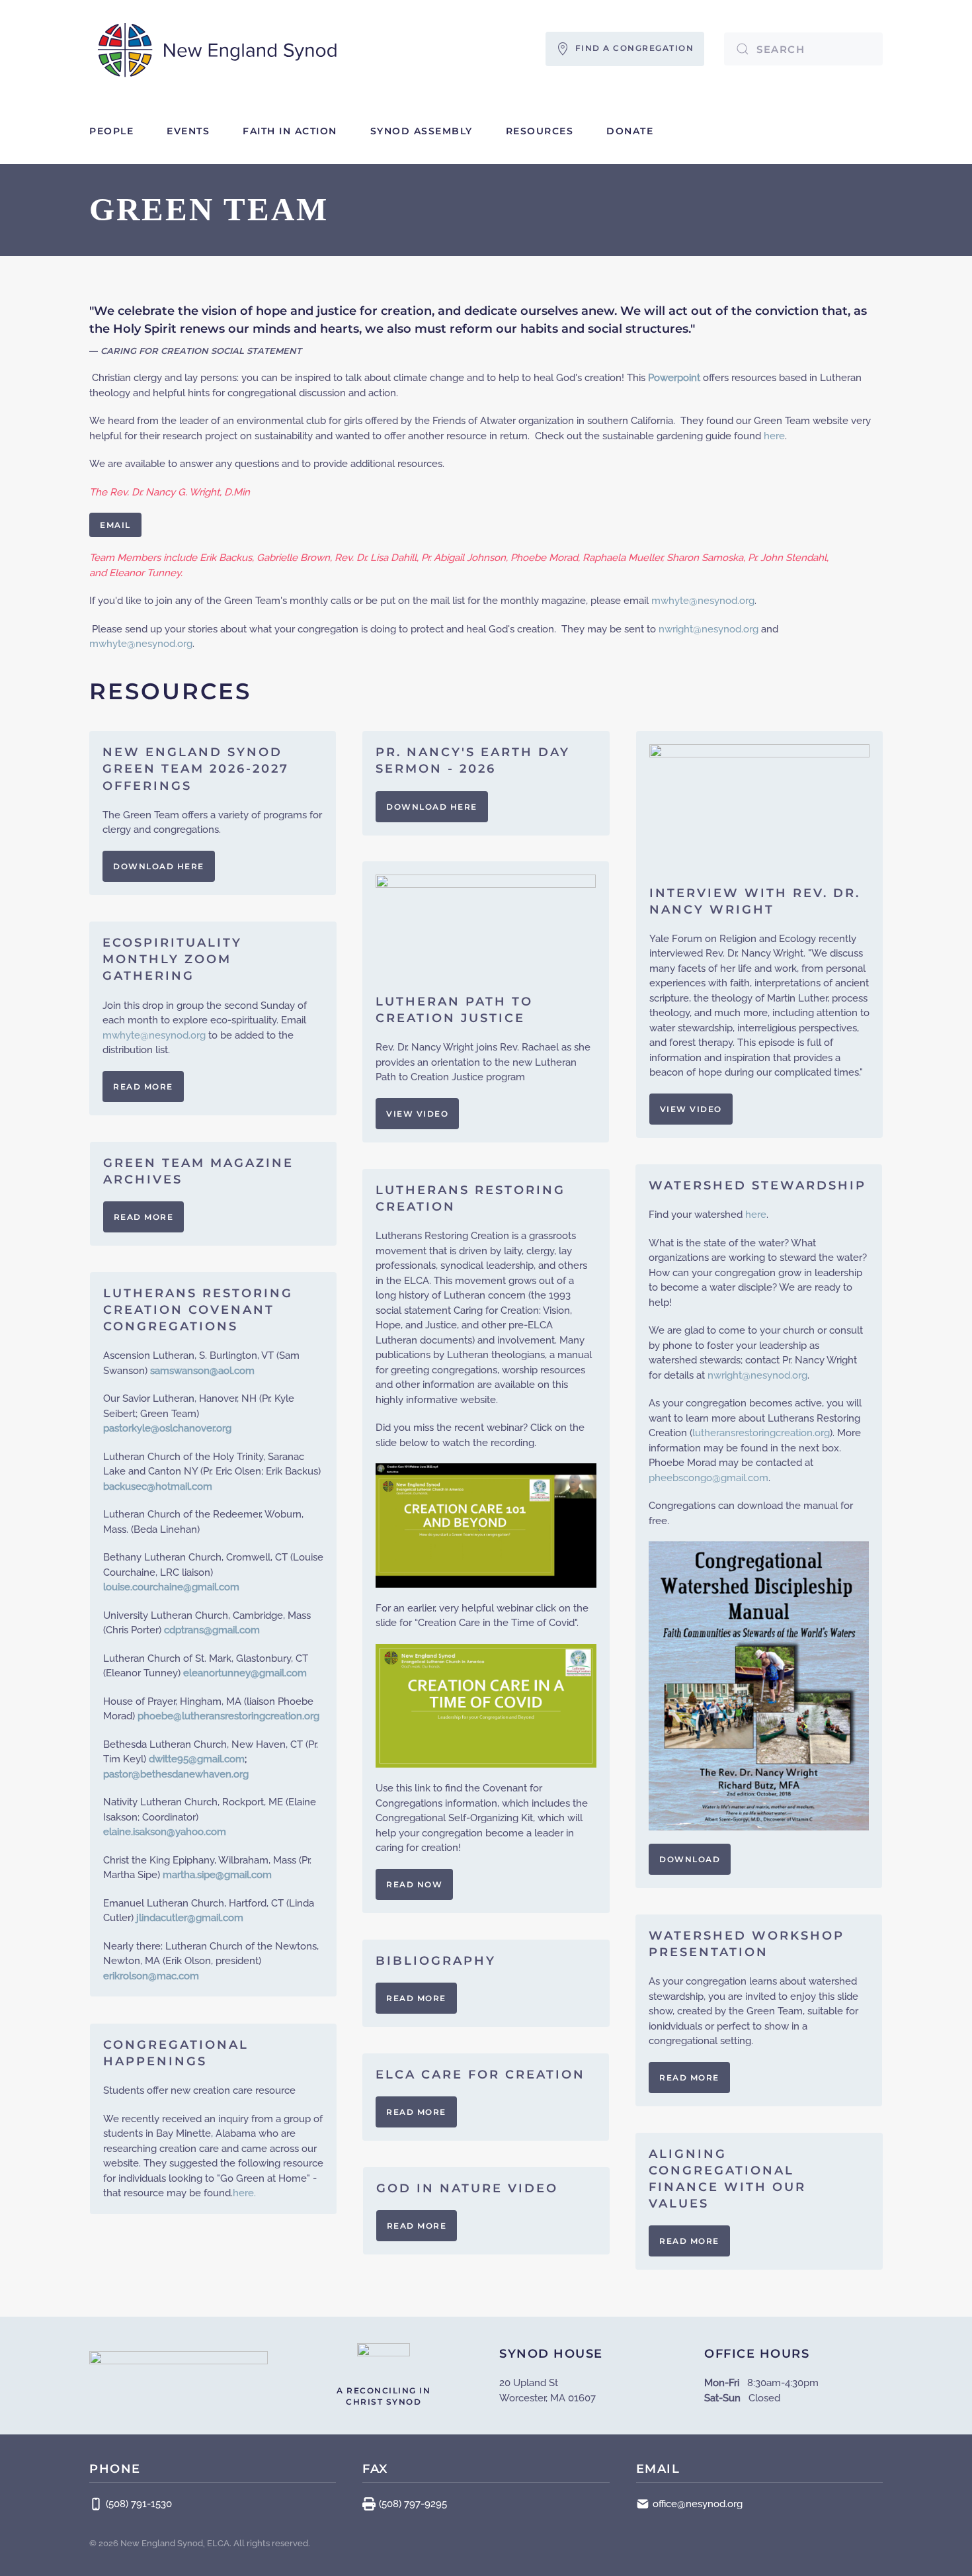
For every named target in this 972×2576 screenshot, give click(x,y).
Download (690, 1859)
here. (244, 2193)
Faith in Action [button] (290, 131)
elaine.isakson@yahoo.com (165, 1832)
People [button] (111, 131)
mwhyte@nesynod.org (703, 601)
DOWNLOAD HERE (159, 866)
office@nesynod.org (698, 2504)
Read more (143, 1087)
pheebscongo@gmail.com (709, 1478)
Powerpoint (674, 378)
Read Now (414, 1884)
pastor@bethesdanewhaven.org (176, 1774)
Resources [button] (540, 131)
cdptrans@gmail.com (212, 1630)
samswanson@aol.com (202, 1371)
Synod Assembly (422, 131)
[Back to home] (218, 49)
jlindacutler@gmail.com (190, 1918)
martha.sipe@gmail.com (217, 1875)
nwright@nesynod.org (709, 629)
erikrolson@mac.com (151, 1976)
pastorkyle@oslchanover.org (167, 1428)
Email (115, 525)
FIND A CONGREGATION (632, 48)
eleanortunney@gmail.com (245, 1673)
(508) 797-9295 (413, 2504)
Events (188, 131)
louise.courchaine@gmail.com (171, 1587)
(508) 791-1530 (139, 2504)
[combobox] (803, 49)
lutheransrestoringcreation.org (761, 1433)
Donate (630, 131)
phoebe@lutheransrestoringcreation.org (228, 1716)
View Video (691, 1109)
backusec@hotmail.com (158, 1486)
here (774, 436)
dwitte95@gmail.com (197, 1759)
